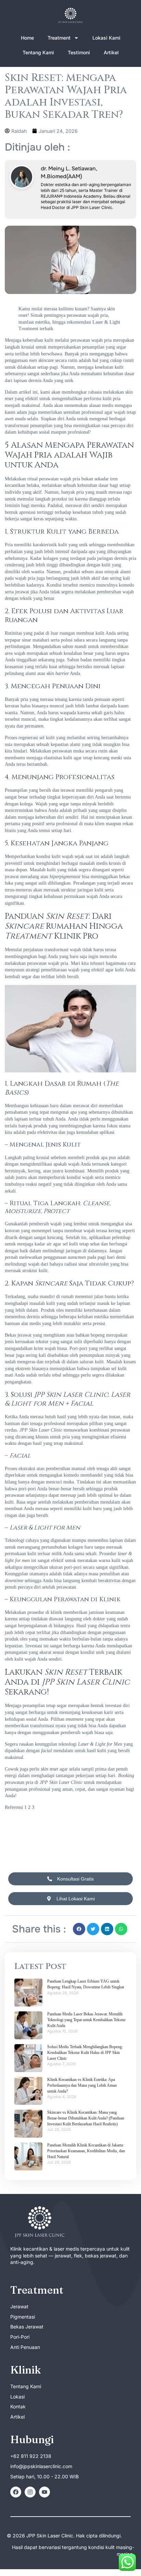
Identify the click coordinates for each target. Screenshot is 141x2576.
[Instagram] (30, 2492)
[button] (79, 1929)
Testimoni (79, 52)
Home (27, 38)
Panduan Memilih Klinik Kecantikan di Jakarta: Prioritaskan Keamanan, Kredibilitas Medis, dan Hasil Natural (86, 2151)
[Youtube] (44, 2492)
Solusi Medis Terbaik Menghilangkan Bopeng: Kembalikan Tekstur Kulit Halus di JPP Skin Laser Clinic (85, 2053)
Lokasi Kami (106, 38)
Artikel (111, 52)
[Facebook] (16, 2492)
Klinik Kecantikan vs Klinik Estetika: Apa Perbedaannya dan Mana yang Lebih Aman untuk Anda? (82, 2085)
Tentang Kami (38, 52)
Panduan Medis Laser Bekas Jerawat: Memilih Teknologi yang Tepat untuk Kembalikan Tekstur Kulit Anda (86, 2020)
